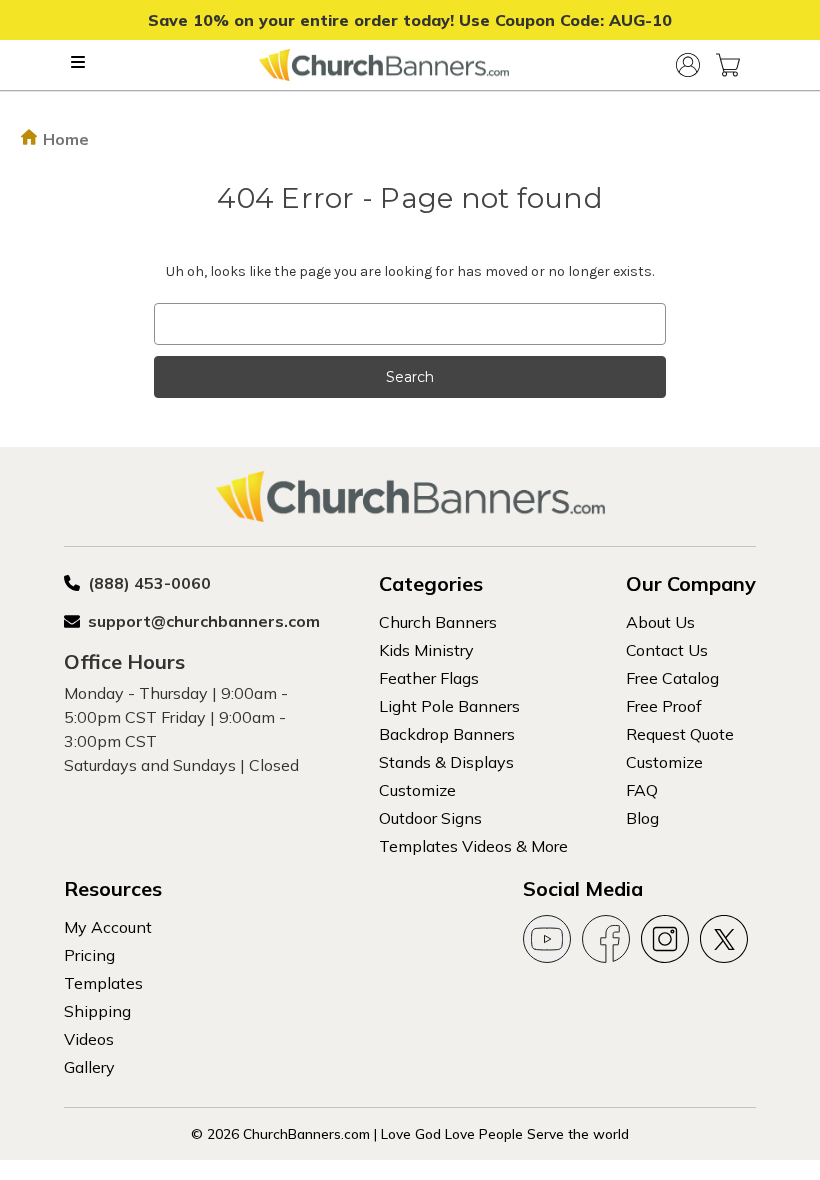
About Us (660, 622)
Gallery (89, 1067)
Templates (103, 983)
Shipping (97, 1011)
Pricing (89, 955)
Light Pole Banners (449, 706)
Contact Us (667, 650)
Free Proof (664, 706)
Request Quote (680, 734)
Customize (417, 790)
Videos (89, 1039)
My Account (108, 927)
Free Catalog (672, 678)
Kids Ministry (426, 650)
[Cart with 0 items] (728, 65)
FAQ (642, 790)
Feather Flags (429, 678)
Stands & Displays (446, 762)
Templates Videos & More (473, 846)
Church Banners (438, 622)
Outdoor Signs (430, 818)
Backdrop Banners (447, 734)
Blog (642, 818)
